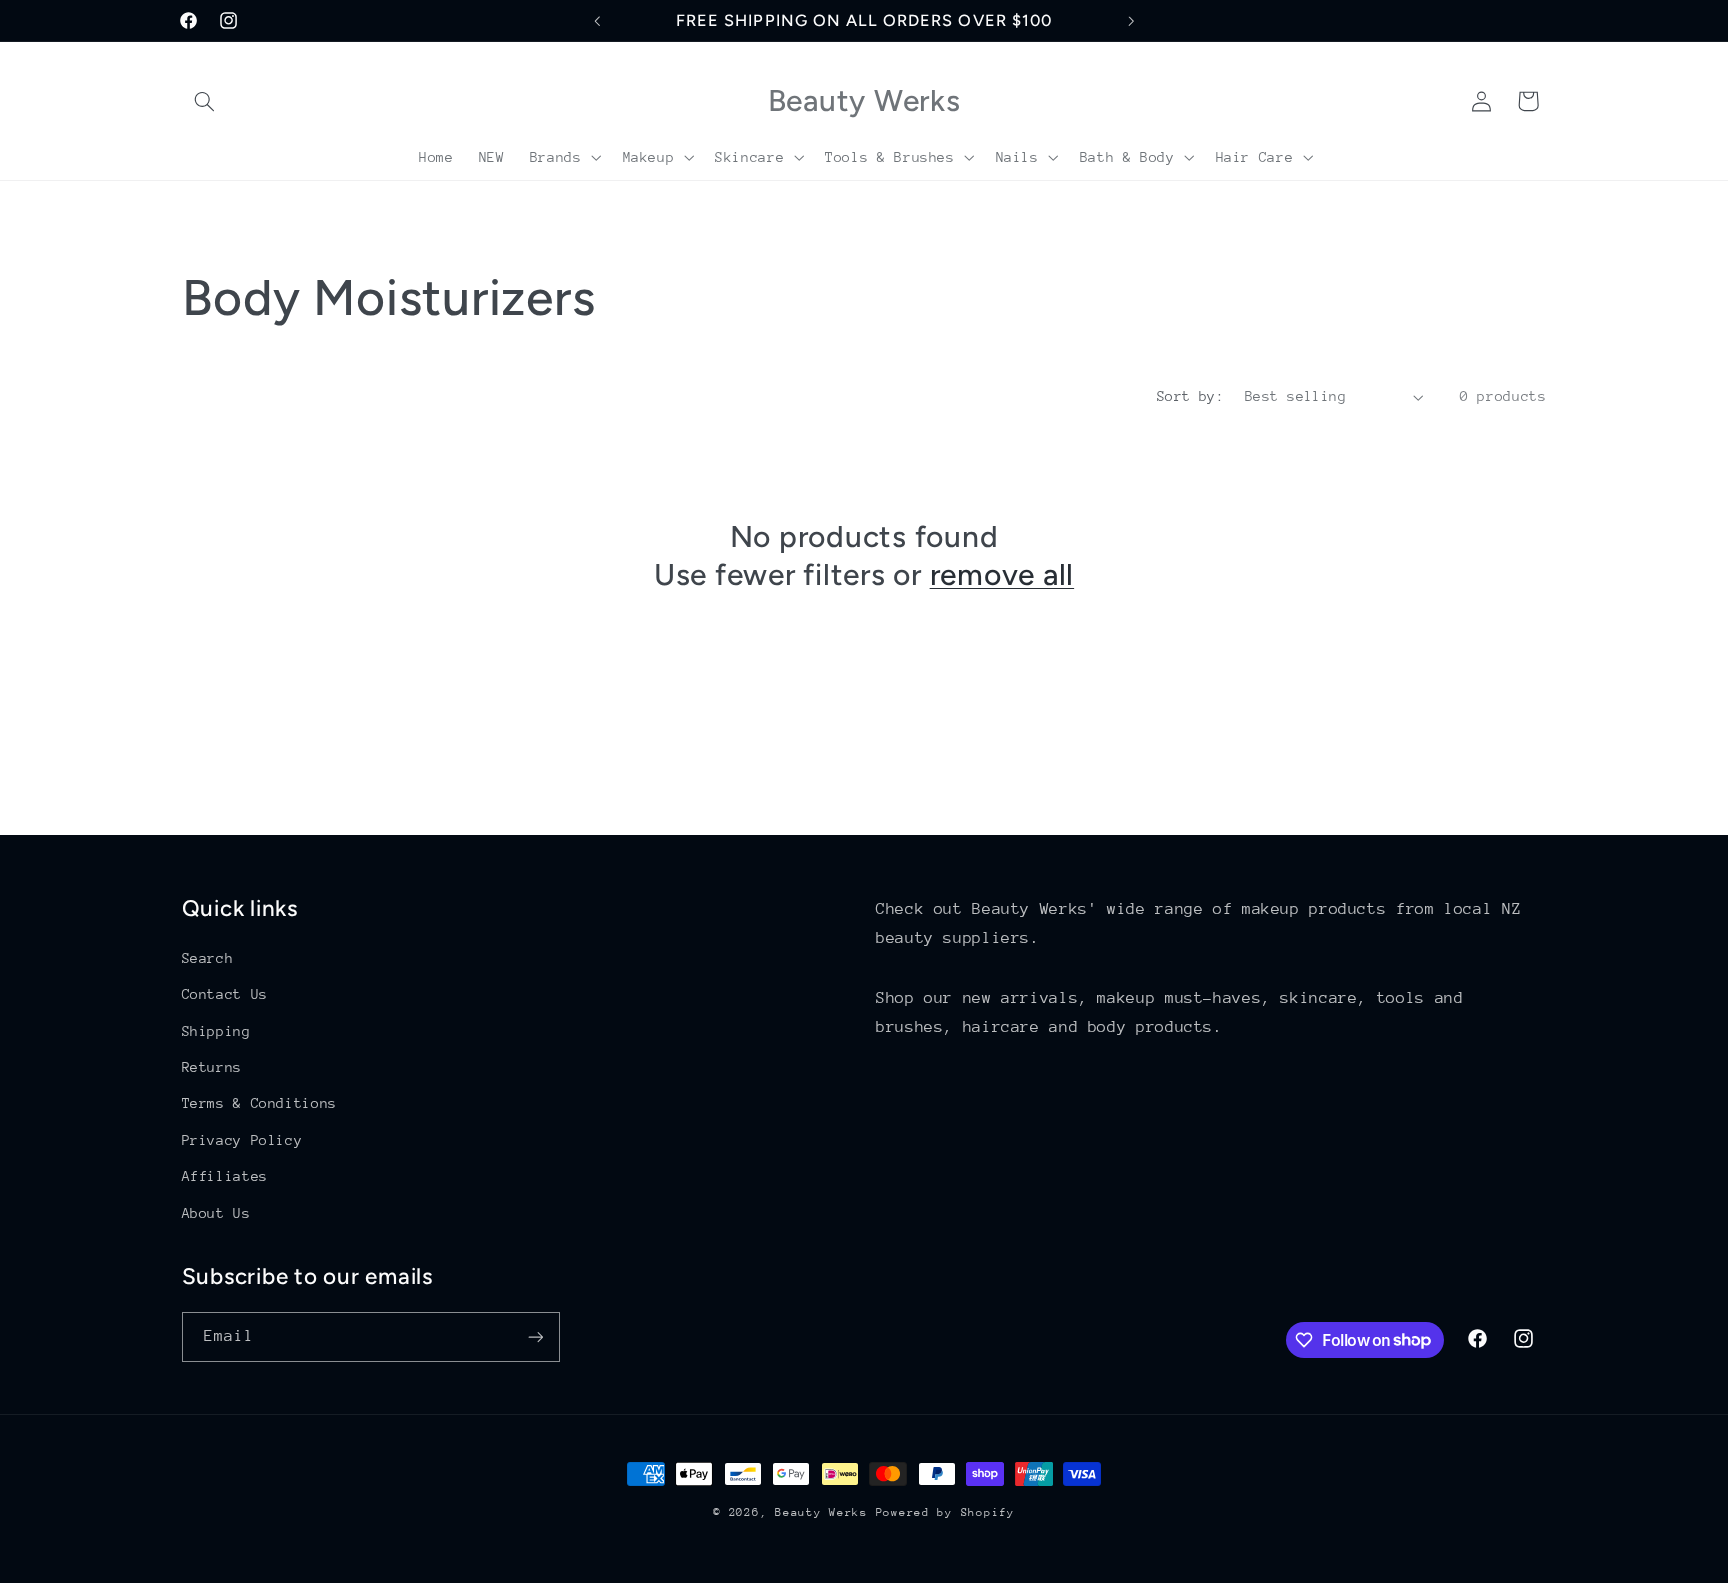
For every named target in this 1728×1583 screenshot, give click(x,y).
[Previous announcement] (597, 21)
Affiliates (225, 1176)
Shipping (216, 1031)
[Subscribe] (535, 1336)
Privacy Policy (242, 1140)
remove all (1002, 574)
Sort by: (1190, 396)
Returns (212, 1067)
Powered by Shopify (945, 1512)
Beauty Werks (821, 1512)
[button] (205, 101)
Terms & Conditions (259, 1103)
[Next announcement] (1131, 21)
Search (208, 958)
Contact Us (225, 994)
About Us (216, 1213)
